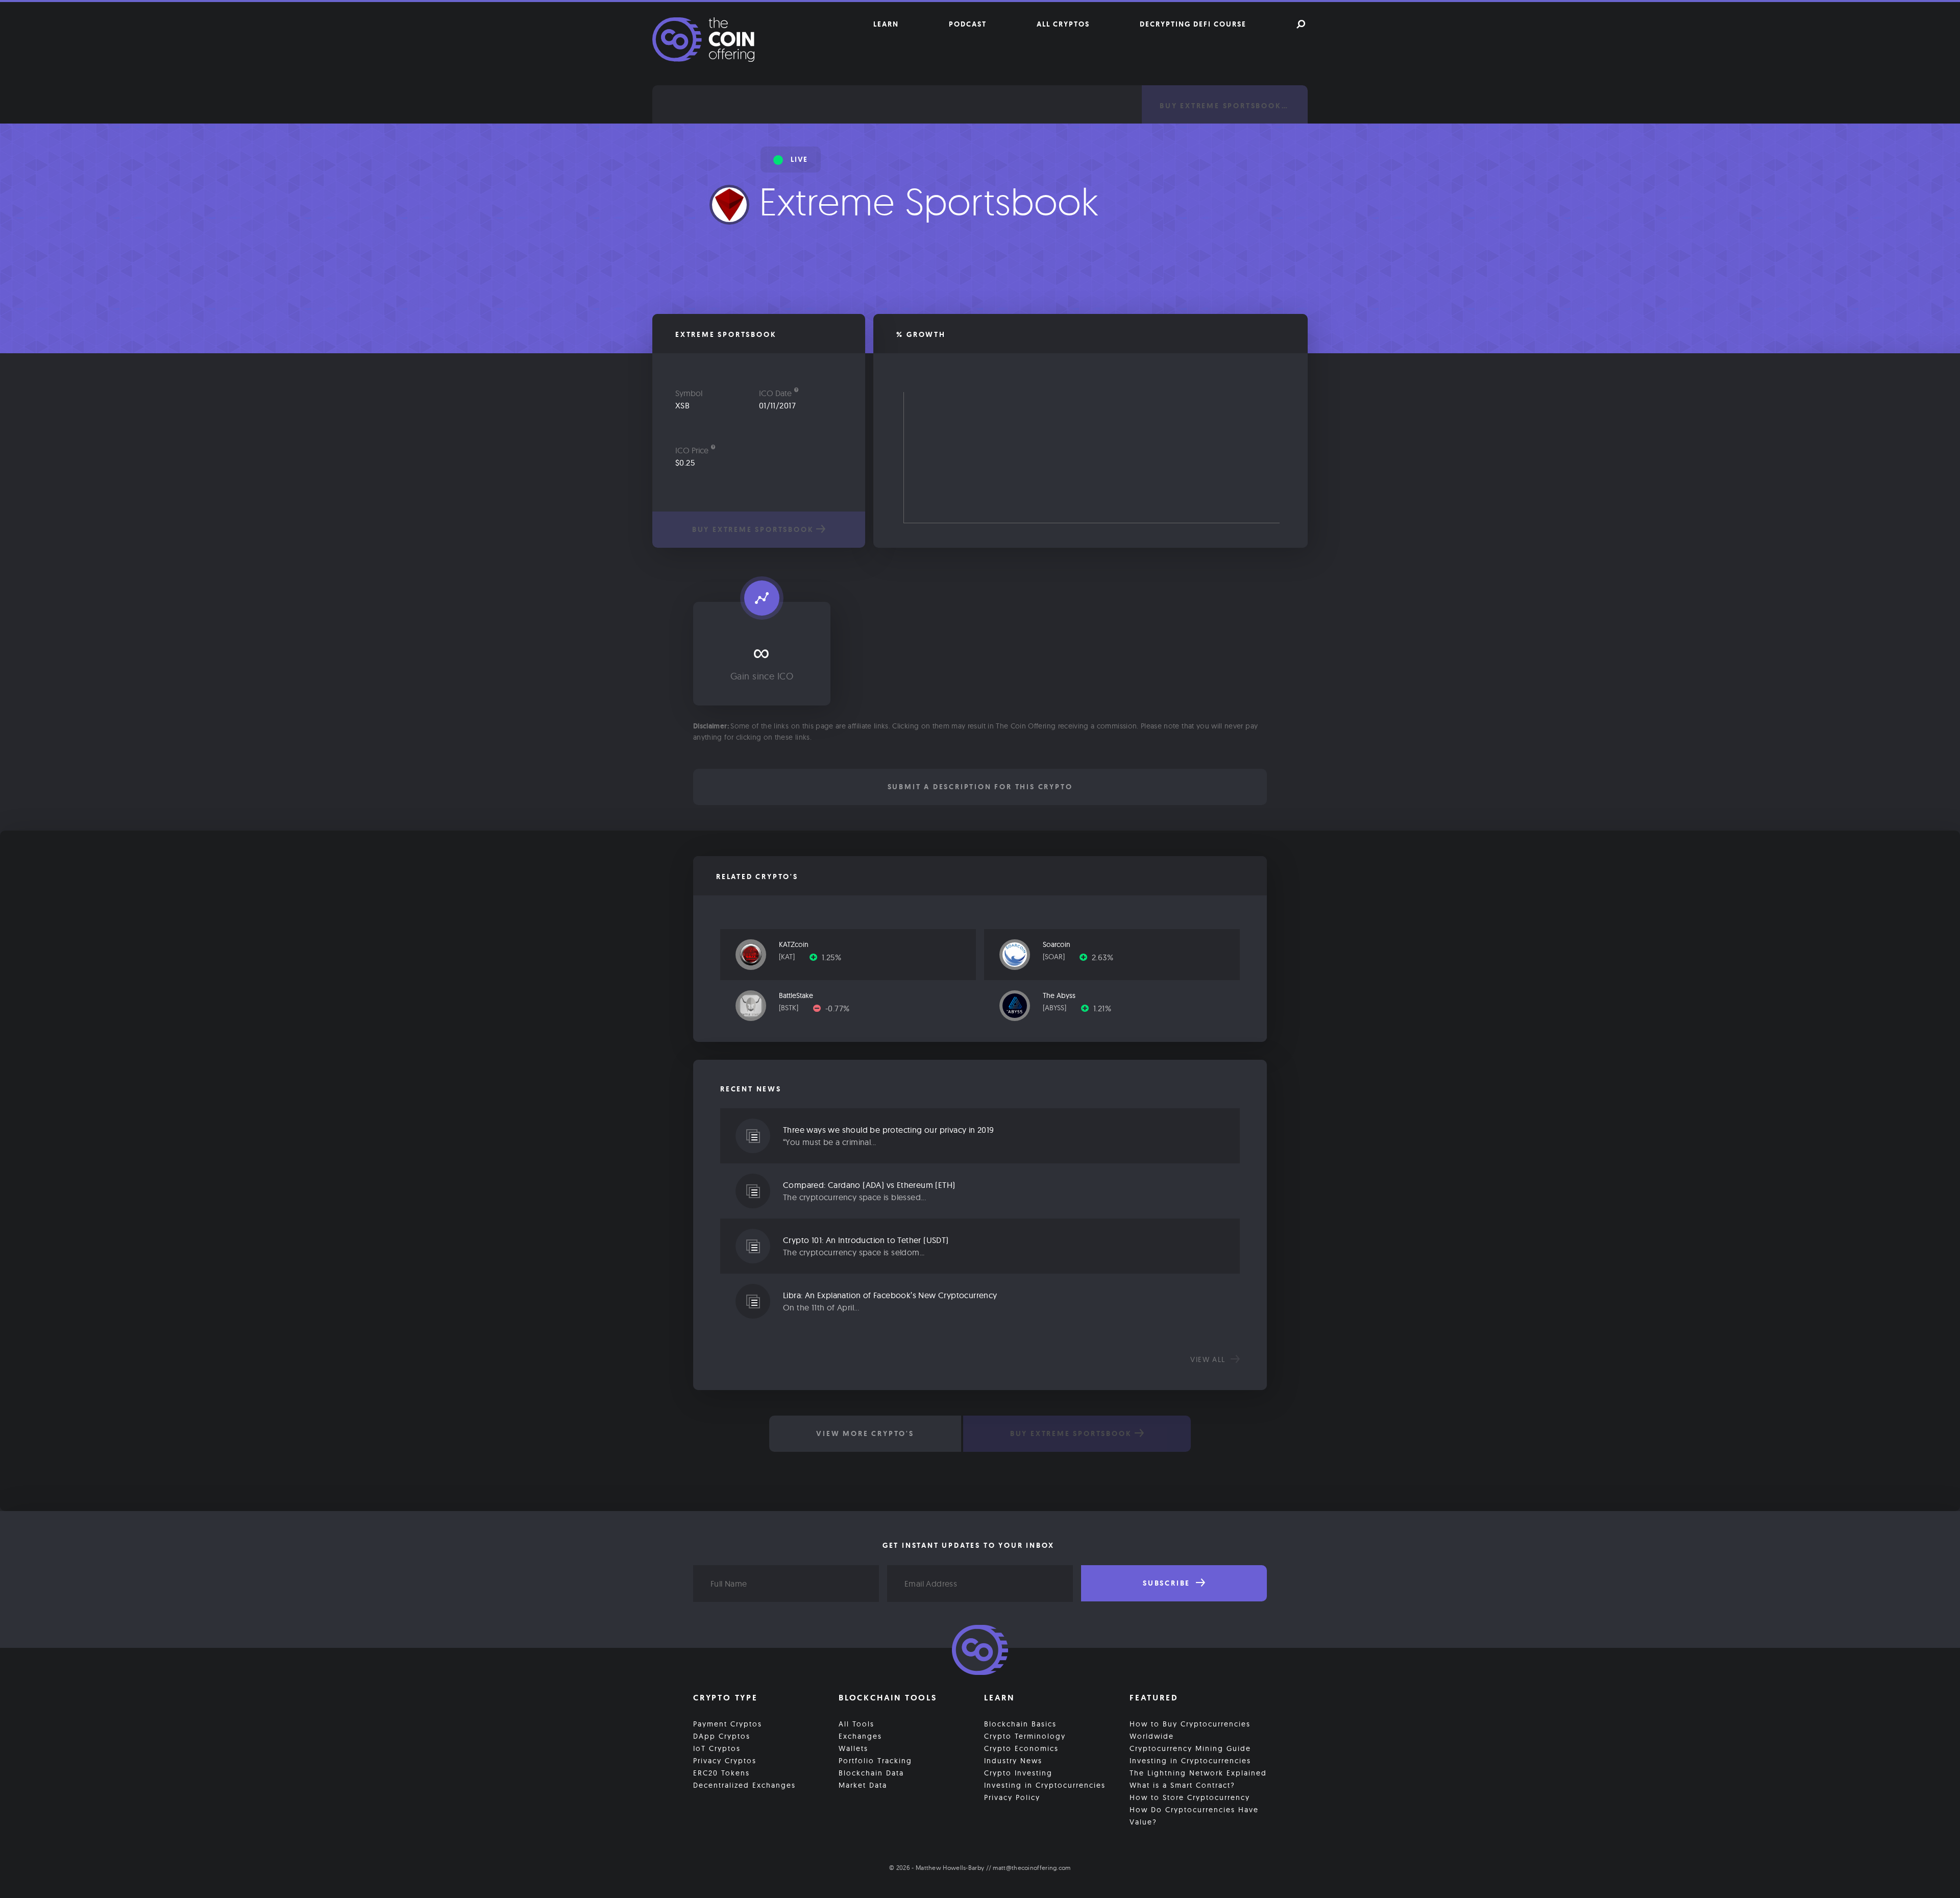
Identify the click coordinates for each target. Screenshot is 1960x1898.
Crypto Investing (1018, 1773)
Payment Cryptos (728, 1724)
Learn (886, 24)
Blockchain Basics (1020, 1724)
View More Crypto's (865, 1433)
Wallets (853, 1748)
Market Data (863, 1785)
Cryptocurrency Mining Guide (1190, 1748)
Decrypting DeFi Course (1193, 24)
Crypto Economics (1021, 1748)
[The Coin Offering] (980, 1651)
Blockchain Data (871, 1773)
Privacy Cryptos (725, 1761)
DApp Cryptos (722, 1736)
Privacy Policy (1012, 1797)
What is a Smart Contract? (1182, 1785)
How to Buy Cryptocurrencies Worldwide (1190, 1730)
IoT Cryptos (717, 1748)
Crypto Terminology (1025, 1736)
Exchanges (860, 1736)
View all (1209, 1359)
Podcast (968, 24)
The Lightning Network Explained (1198, 1773)
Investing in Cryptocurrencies (1045, 1785)
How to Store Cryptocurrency (1190, 1797)
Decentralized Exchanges (744, 1785)
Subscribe (1168, 1583)
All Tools (856, 1724)
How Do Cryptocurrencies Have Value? (1194, 1816)
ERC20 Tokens (721, 1773)
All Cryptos (1063, 24)
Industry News (1013, 1761)
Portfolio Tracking (875, 1761)
